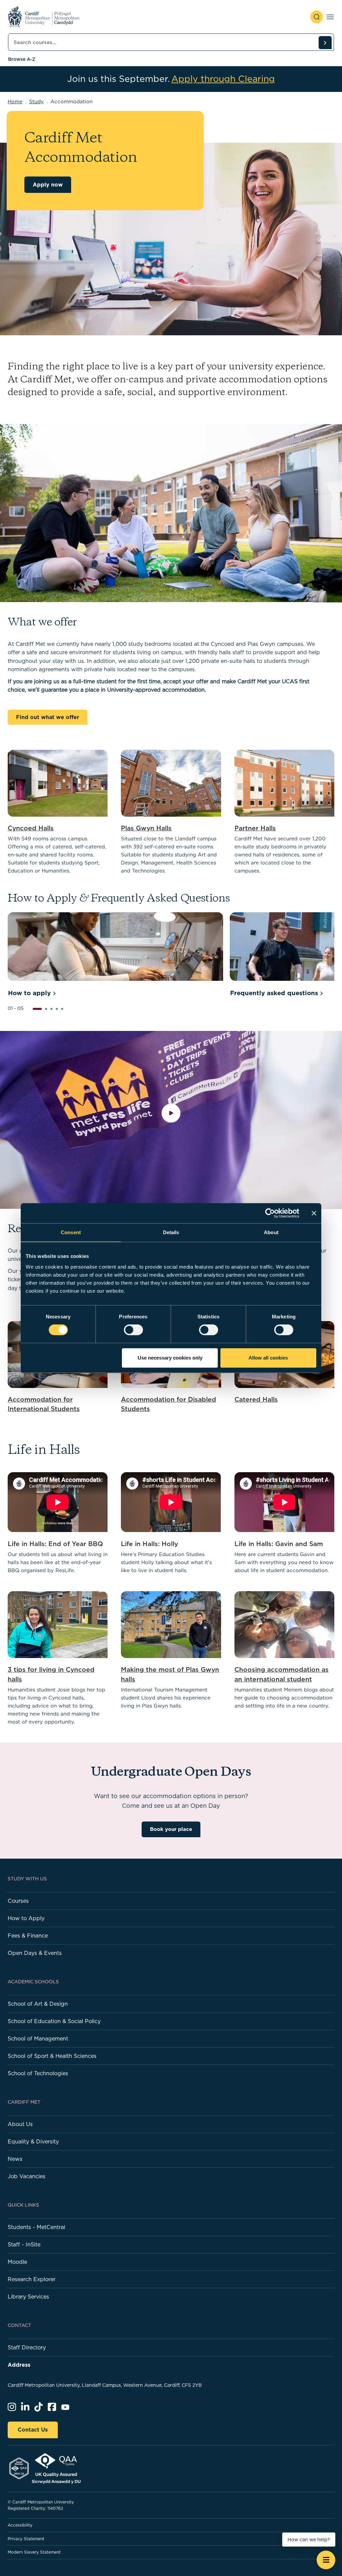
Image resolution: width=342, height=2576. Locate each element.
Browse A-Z (22, 59)
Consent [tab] (71, 1232)
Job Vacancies (27, 2176)
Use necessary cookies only (170, 1358)
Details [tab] (171, 1232)
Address (19, 2365)
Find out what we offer (48, 717)
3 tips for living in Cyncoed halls (51, 1674)
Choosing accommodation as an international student (282, 1674)
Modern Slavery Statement (34, 2552)
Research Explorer (32, 2279)
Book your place (171, 1829)
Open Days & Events (35, 1953)
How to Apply (26, 1918)
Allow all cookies (268, 1358)
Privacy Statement (26, 2539)
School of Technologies (38, 2073)
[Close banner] (314, 1213)
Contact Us (33, 2430)
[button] (37, 1009)
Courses (18, 1901)
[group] (115, 956)
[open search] (317, 17)
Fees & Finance (28, 1936)
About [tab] (271, 1232)
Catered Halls (256, 1399)
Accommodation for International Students (44, 1404)
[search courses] (325, 42)
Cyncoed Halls (31, 828)
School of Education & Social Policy (54, 2021)
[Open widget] (326, 2560)
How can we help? (309, 2540)
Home (15, 101)
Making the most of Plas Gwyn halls (170, 1674)
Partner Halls (255, 828)
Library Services (28, 2297)
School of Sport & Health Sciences (52, 2056)
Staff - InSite (24, 2244)
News (15, 2159)
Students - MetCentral (36, 2227)
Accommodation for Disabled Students (168, 1404)
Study (36, 101)
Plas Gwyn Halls (146, 828)
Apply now (48, 185)
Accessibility (20, 2525)
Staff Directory (27, 2347)
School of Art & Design (38, 2004)
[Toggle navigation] (330, 17)
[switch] (133, 1330)
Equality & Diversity (33, 2141)
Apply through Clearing (223, 79)
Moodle (17, 2262)
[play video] (171, 1120)
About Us (20, 2124)
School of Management (38, 2038)
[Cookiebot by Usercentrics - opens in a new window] (270, 1213)
